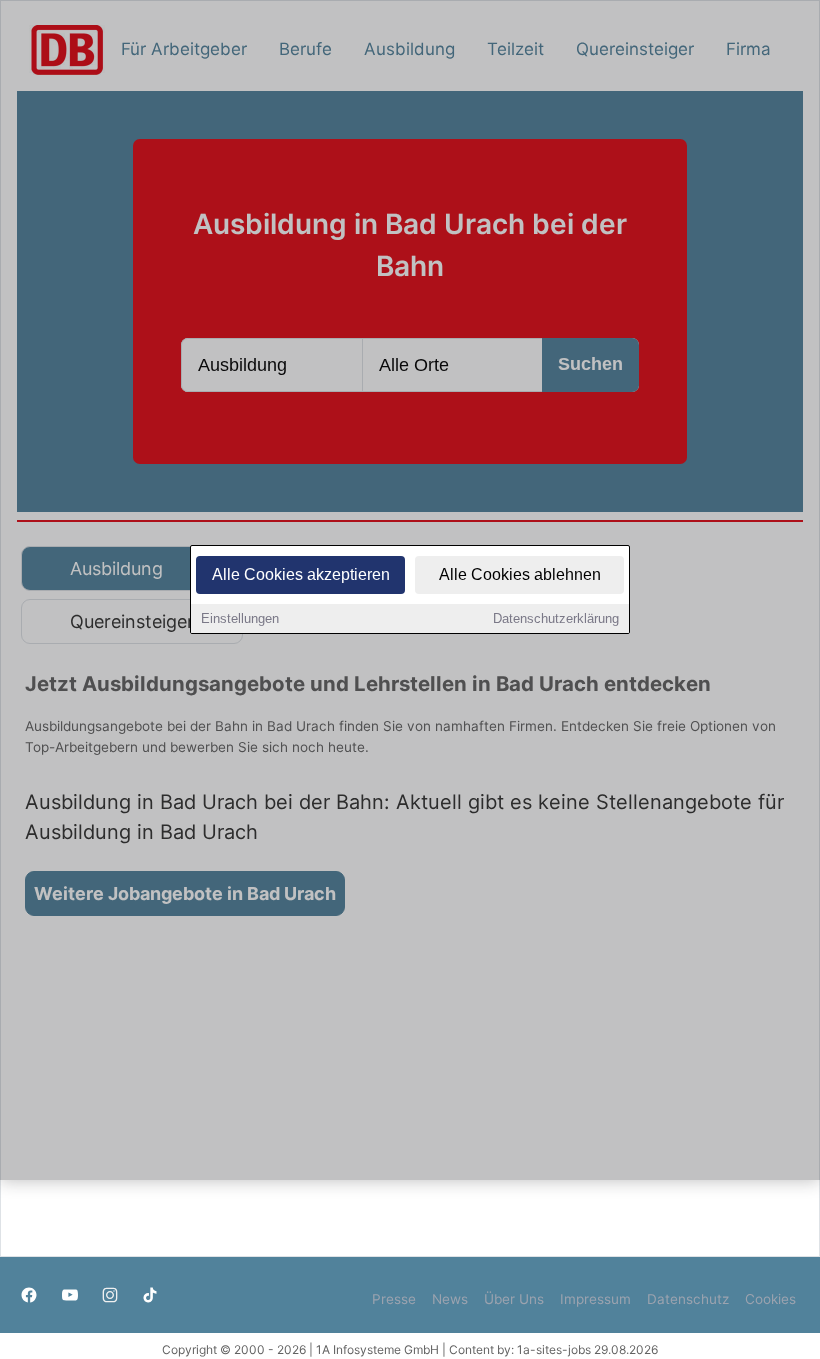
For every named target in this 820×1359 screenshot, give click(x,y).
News (450, 1299)
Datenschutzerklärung (556, 618)
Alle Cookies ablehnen (520, 574)
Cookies (770, 1299)
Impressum (595, 1299)
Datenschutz (688, 1299)
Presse (394, 1299)
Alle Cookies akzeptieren (301, 574)
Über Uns (514, 1299)
